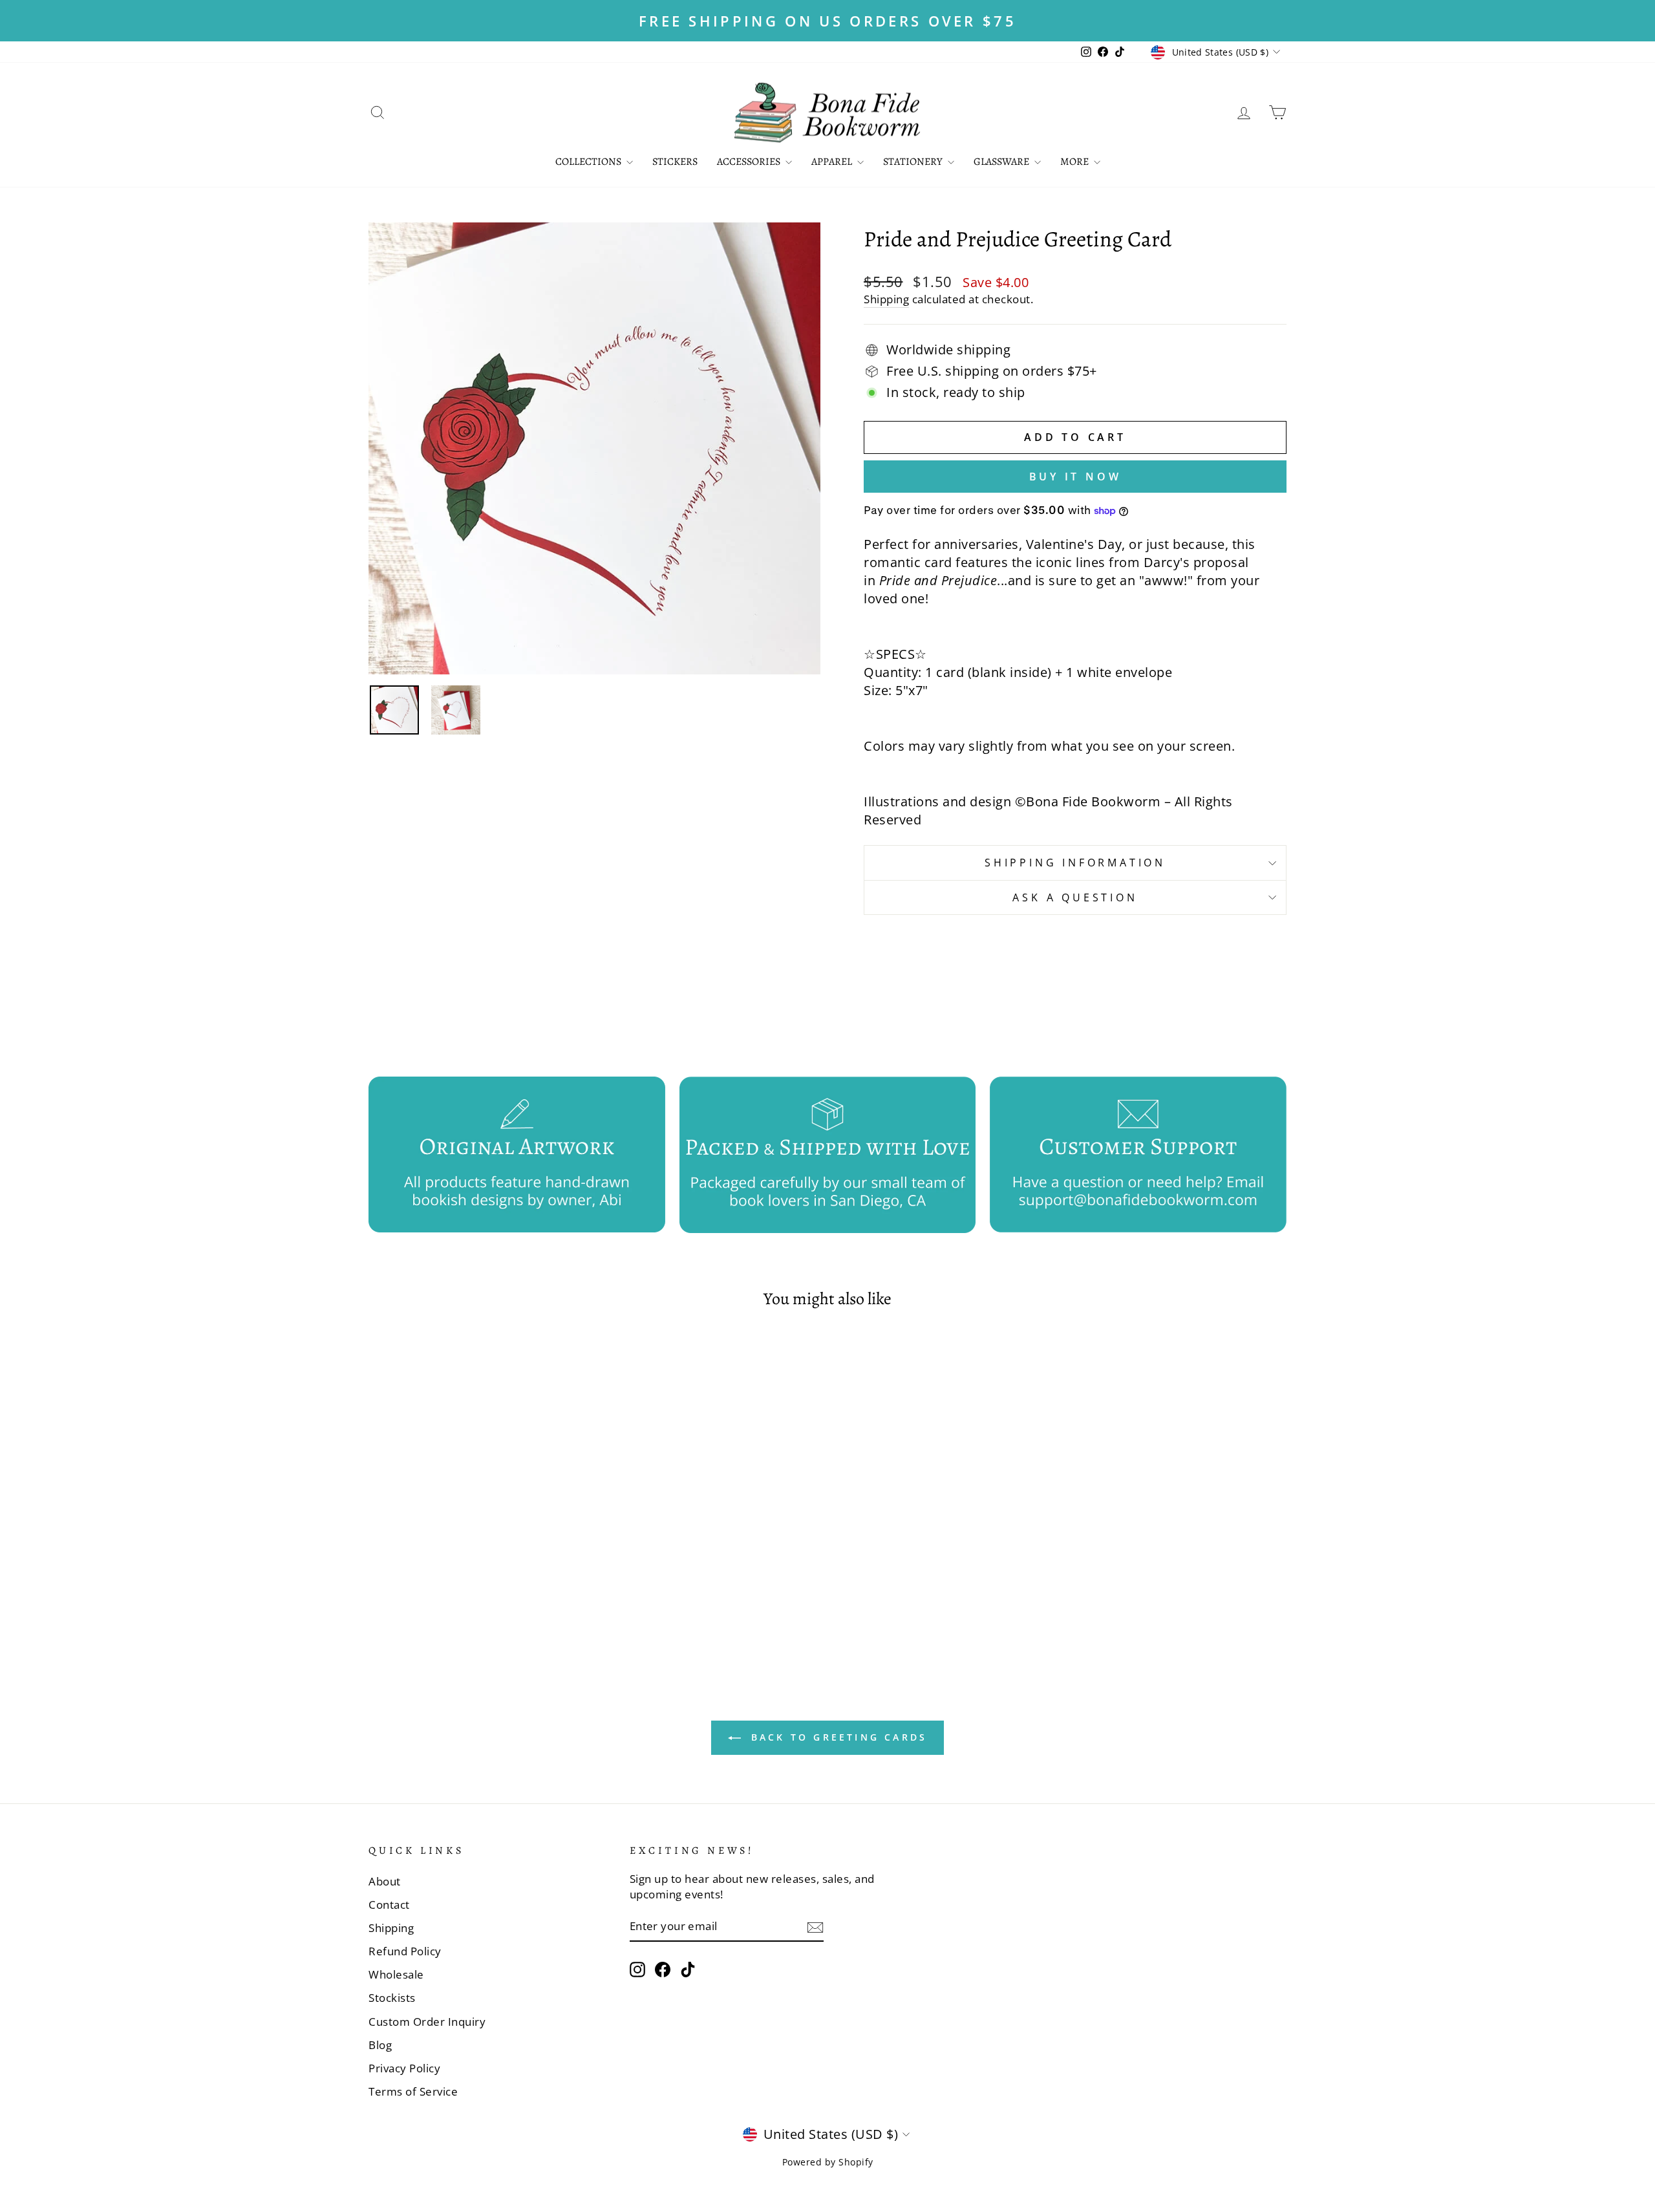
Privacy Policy (404, 2068)
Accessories (750, 162)
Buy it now (1075, 477)
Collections (589, 162)
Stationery (914, 162)
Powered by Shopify (828, 2162)
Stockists (392, 1998)
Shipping (886, 299)
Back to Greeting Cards (837, 1737)
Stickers (675, 162)
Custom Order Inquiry (427, 2022)
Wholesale (396, 1974)
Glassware (1002, 162)
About (385, 1881)
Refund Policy (405, 1951)
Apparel (833, 162)
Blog (380, 2045)
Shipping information (1075, 863)
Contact (389, 1905)
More (1075, 162)
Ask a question (1075, 897)
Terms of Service (413, 2091)
